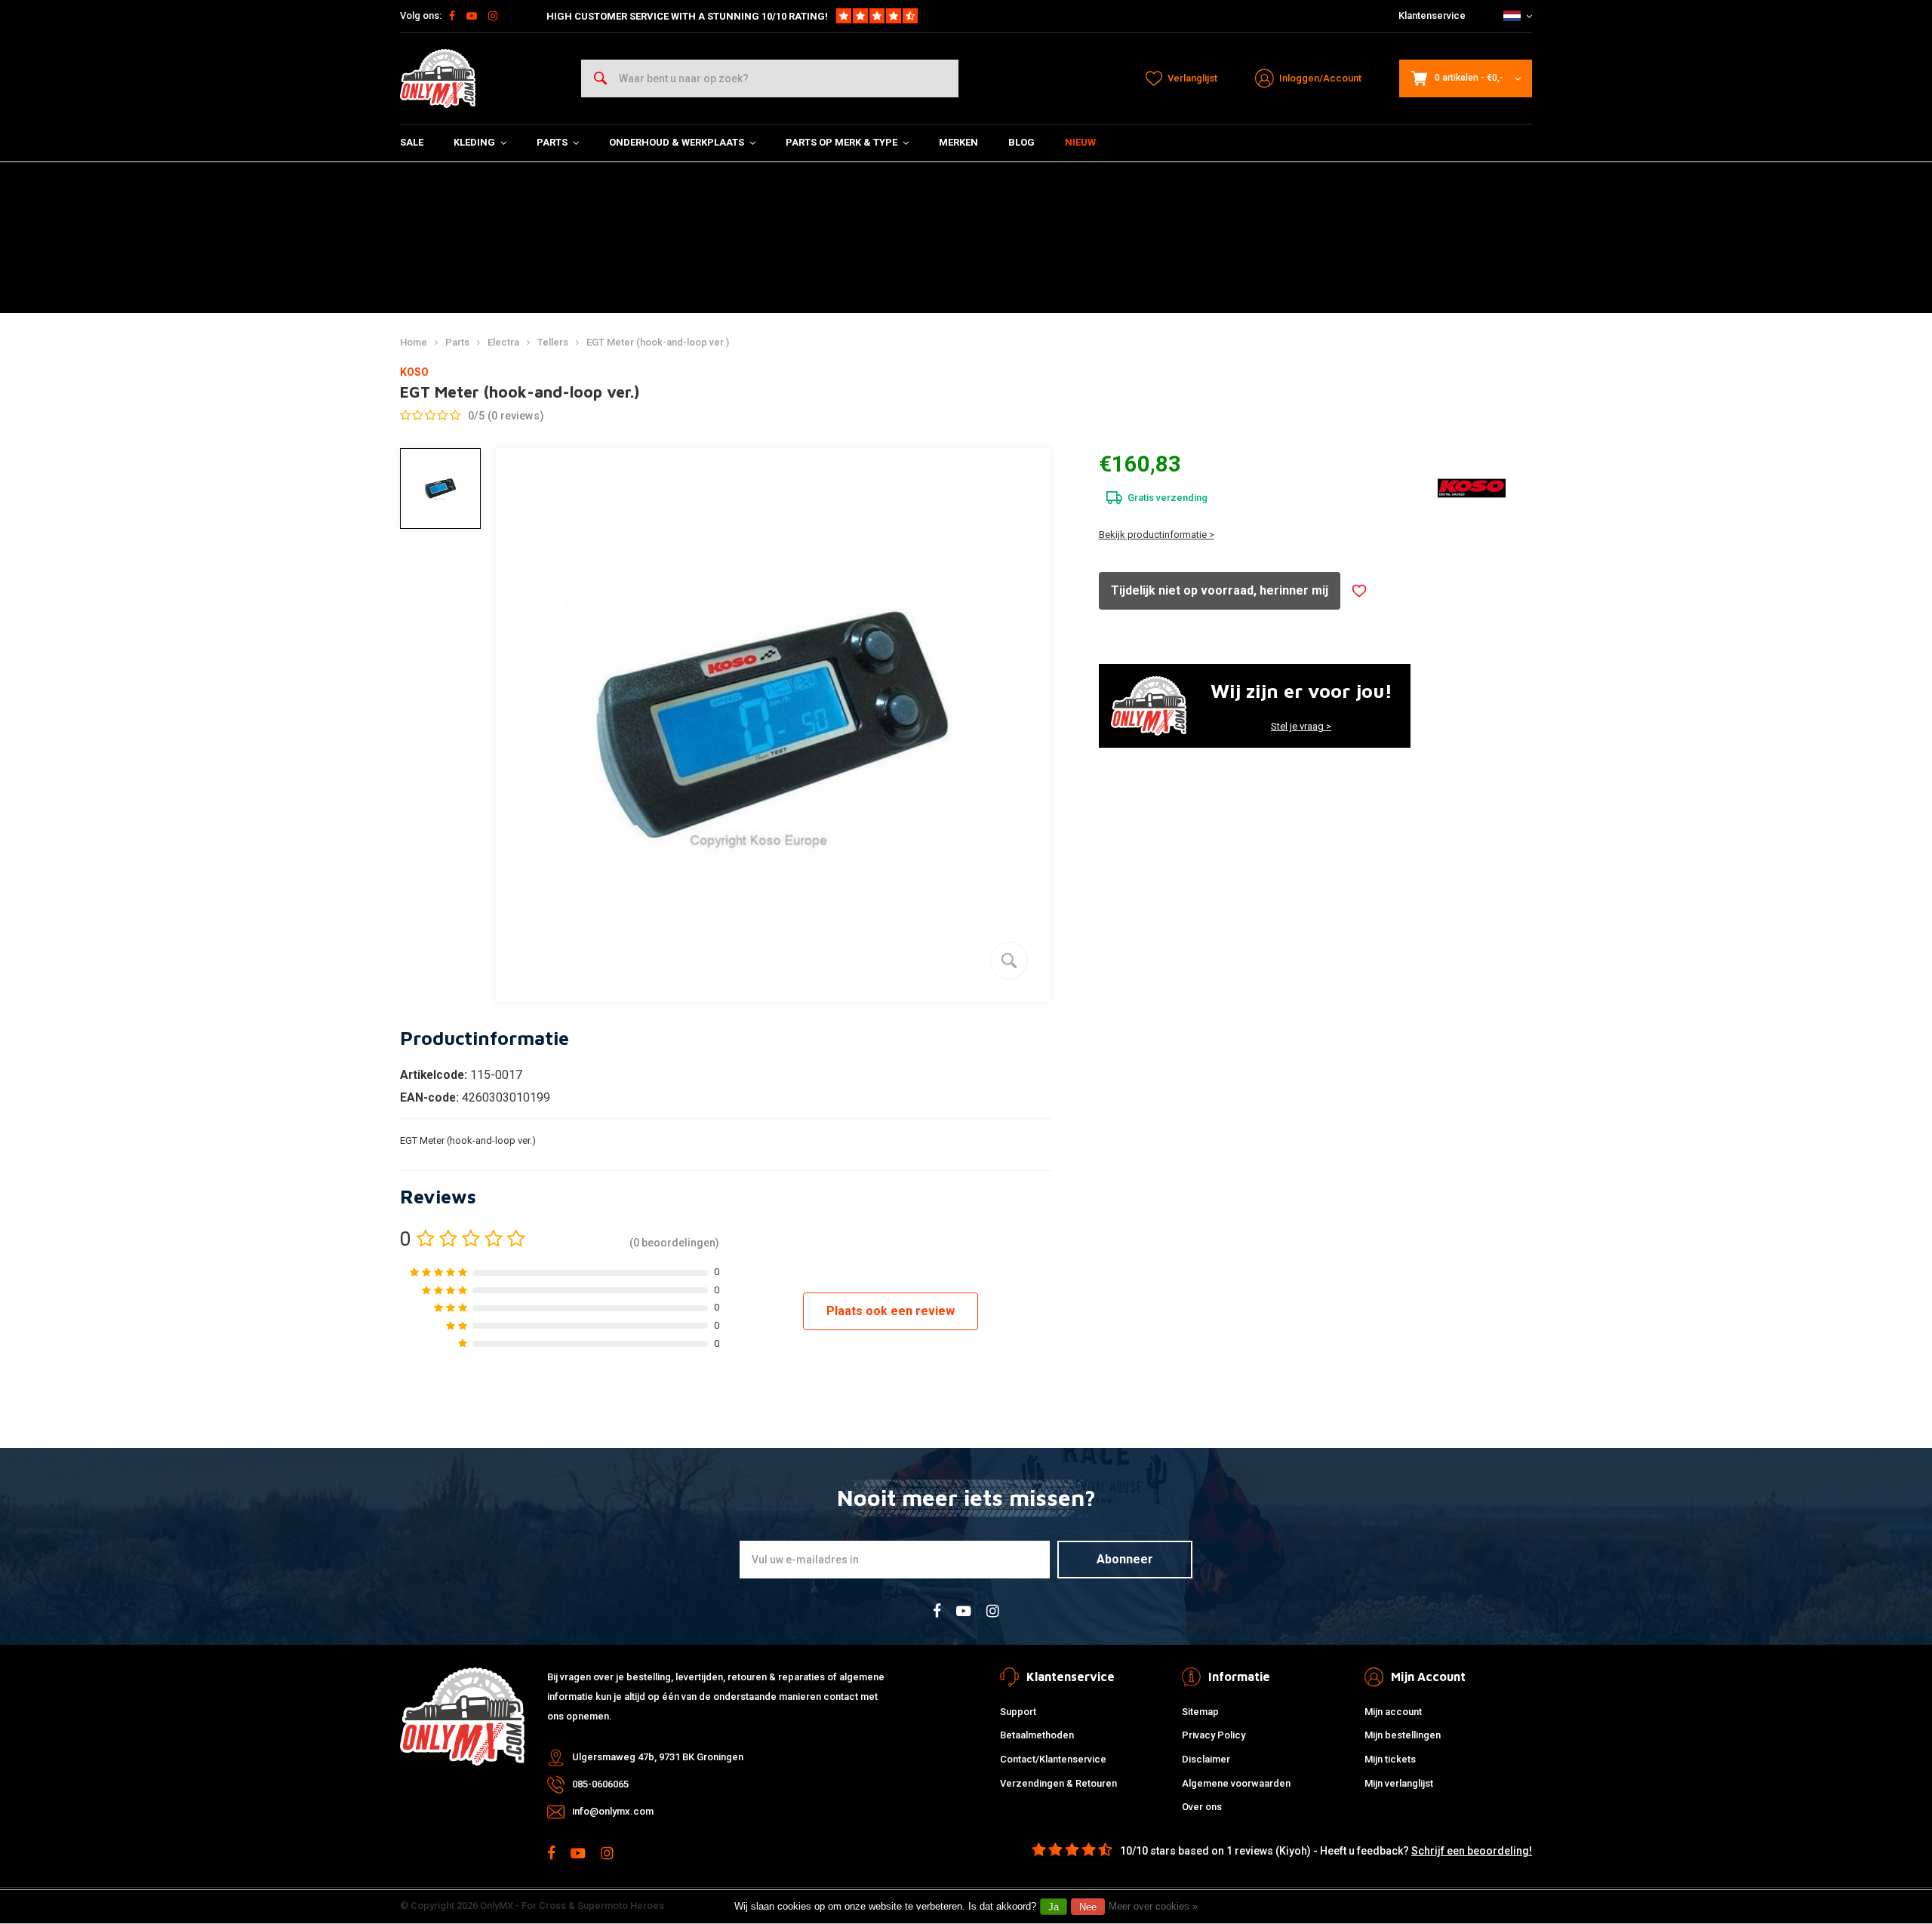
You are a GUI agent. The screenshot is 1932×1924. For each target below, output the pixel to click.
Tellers (553, 342)
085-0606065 (600, 1784)
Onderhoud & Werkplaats (677, 142)
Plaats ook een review (891, 1311)
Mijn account (1393, 1712)
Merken (958, 142)
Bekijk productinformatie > (1157, 535)
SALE (412, 142)
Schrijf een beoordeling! (1472, 1851)
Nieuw (1080, 142)
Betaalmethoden (1037, 1735)
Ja (1054, 1907)
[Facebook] (452, 16)
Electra (503, 342)
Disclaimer (1206, 1759)
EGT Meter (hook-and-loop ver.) (658, 342)
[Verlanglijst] (1359, 591)
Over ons (1202, 1807)
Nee (1088, 1907)
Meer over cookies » (1153, 1906)
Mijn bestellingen (1403, 1735)
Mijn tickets (1390, 1759)
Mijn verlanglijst (1399, 1783)
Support (1018, 1712)
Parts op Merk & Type (841, 142)
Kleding (474, 142)
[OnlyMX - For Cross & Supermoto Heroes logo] (438, 78)
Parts (552, 142)
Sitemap (1200, 1712)
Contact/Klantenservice (1053, 1759)
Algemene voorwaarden (1236, 1783)
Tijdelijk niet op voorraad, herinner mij (1220, 590)
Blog (1021, 142)
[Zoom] (1009, 960)
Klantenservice (1432, 15)
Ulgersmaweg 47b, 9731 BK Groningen (658, 1757)
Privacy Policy (1214, 1735)
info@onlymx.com (613, 1811)
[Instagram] (493, 16)
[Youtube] (472, 16)
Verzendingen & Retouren (1058, 1783)
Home (414, 342)
